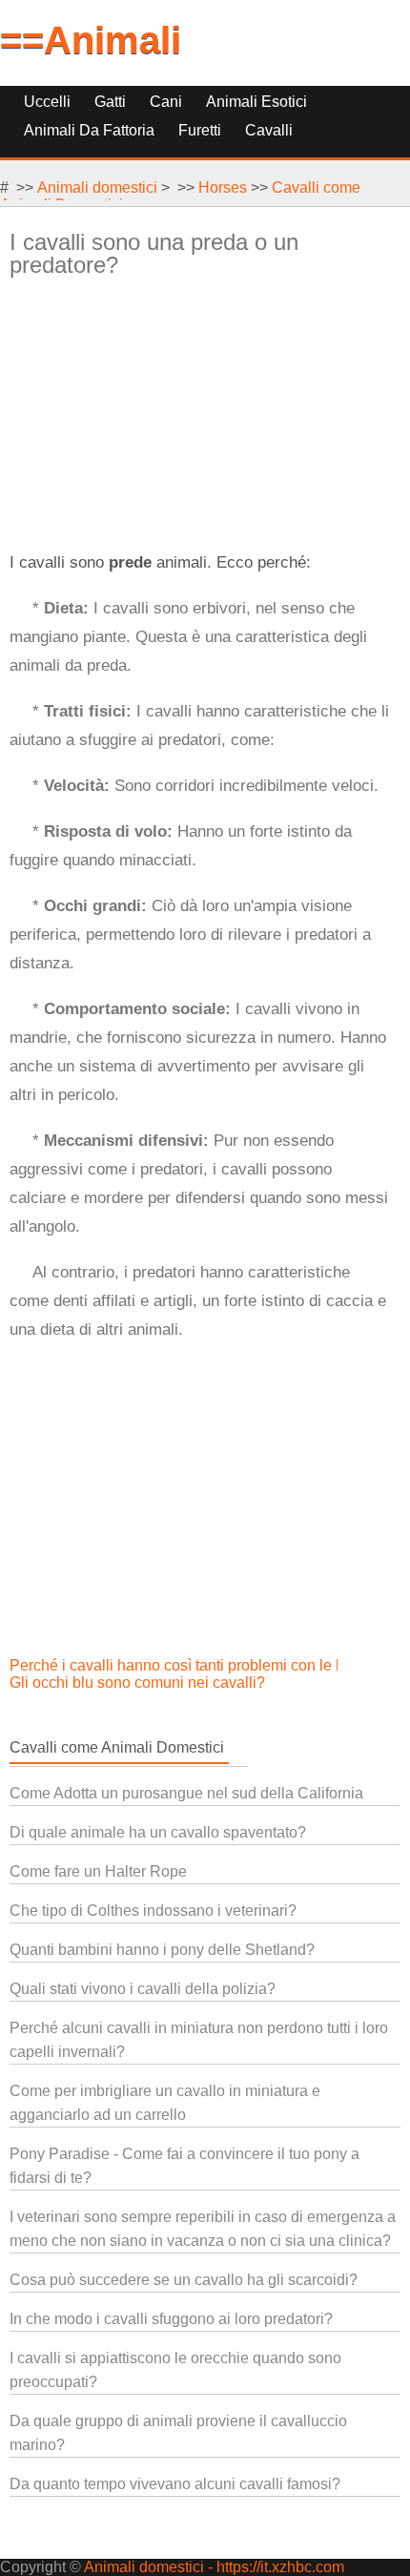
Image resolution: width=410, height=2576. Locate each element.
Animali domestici (97, 187)
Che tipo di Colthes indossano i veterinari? (153, 1911)
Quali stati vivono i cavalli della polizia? (143, 1989)
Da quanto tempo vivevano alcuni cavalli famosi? (175, 2484)
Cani (166, 102)
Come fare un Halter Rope (98, 1871)
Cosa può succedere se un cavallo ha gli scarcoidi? (184, 2280)
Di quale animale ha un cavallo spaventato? (158, 1832)
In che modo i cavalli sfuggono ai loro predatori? (171, 2319)
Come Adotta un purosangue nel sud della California (186, 1793)
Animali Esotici (256, 102)
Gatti (110, 102)
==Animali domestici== (110, 62)
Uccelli (47, 102)
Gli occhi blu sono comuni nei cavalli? (139, 1683)
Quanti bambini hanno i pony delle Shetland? (162, 1950)
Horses (223, 187)
